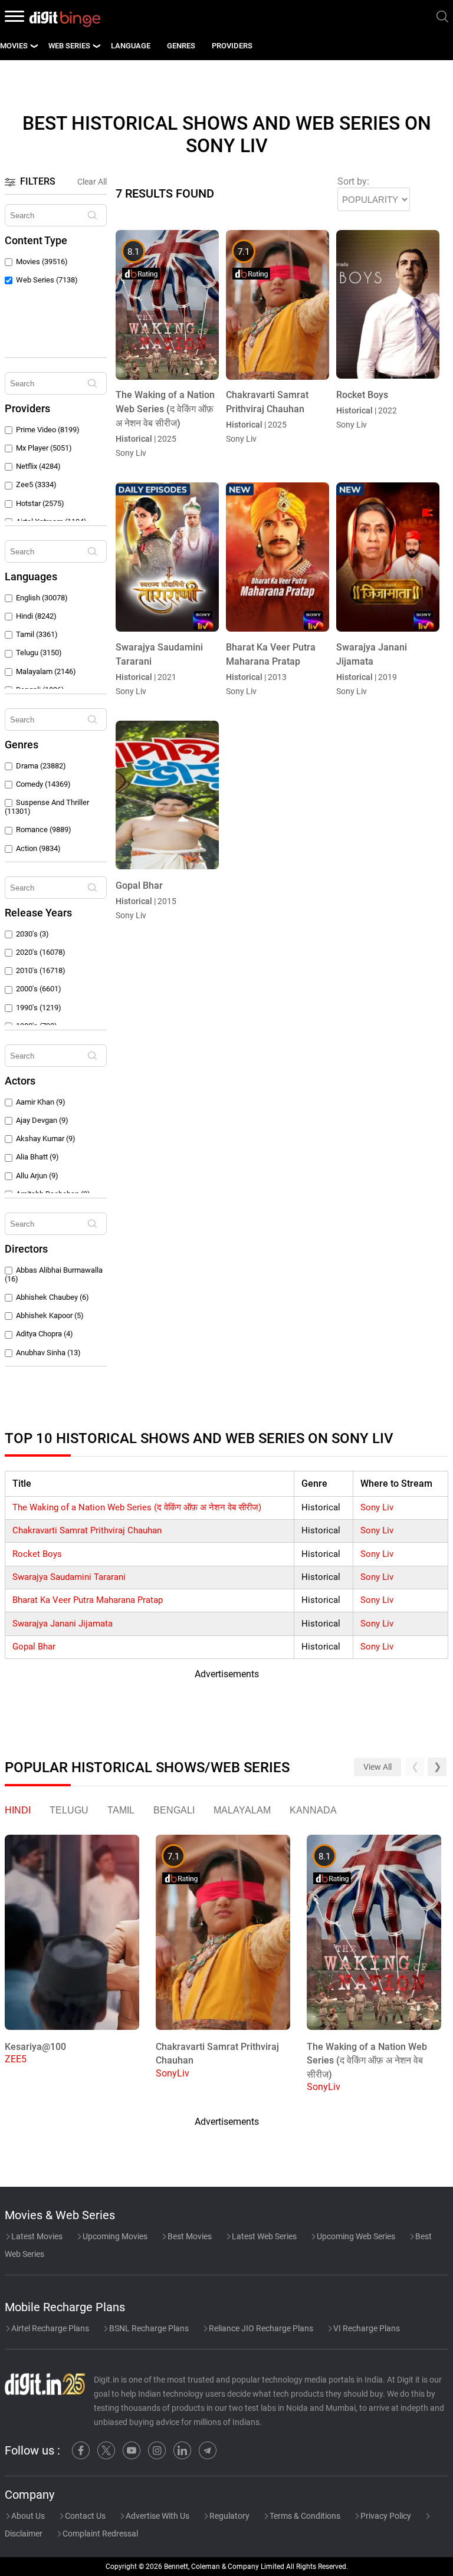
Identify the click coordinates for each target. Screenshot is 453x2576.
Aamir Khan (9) (41, 1102)
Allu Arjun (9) (37, 1176)
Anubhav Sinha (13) (48, 1353)
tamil (121, 1810)
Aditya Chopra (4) (45, 1334)
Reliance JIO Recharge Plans (260, 2328)
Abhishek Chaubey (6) (52, 1297)
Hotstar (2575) (40, 503)
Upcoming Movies (114, 2236)
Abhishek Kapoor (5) (50, 1315)
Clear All (92, 182)
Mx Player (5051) (44, 448)
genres (181, 46)
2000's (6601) (39, 989)
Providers (232, 46)
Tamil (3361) (37, 634)
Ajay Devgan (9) (42, 1120)
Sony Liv (377, 1507)
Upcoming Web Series (355, 2236)
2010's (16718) (41, 970)
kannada (313, 1810)
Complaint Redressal (99, 2534)
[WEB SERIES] (96, 46)
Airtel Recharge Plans (49, 2328)
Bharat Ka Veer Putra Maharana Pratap (88, 1600)
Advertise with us (157, 2516)
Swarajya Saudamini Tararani (69, 1577)
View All (377, 1767)
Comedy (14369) (43, 784)
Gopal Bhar (34, 1647)
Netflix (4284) (38, 466)
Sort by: (353, 181)
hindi (18, 1810)
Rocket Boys (37, 1554)
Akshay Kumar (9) (46, 1138)
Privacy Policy (385, 2516)
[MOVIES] (34, 46)
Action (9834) (38, 848)
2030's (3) (32, 934)
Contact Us (84, 2516)
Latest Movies (36, 2236)
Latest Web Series (263, 2236)
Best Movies (189, 2236)
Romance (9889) (44, 829)
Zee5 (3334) (36, 484)
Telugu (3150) (39, 653)
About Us (27, 2516)
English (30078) (42, 598)
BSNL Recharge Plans (148, 2328)
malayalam (242, 1810)
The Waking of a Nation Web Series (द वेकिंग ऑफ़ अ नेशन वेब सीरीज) (137, 1507)
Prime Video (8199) (48, 430)
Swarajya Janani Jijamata (63, 1624)
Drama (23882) (41, 766)
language (131, 46)
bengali (174, 1810)
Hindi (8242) (36, 616)
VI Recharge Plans (366, 2328)
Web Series (69, 46)
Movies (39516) (42, 262)
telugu (69, 1810)
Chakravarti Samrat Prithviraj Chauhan (87, 1530)
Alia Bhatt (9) (37, 1157)
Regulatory (229, 2516)
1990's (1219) (39, 1008)
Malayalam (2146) (46, 671)
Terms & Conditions (304, 2516)
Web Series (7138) (47, 280)
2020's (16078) (41, 952)
